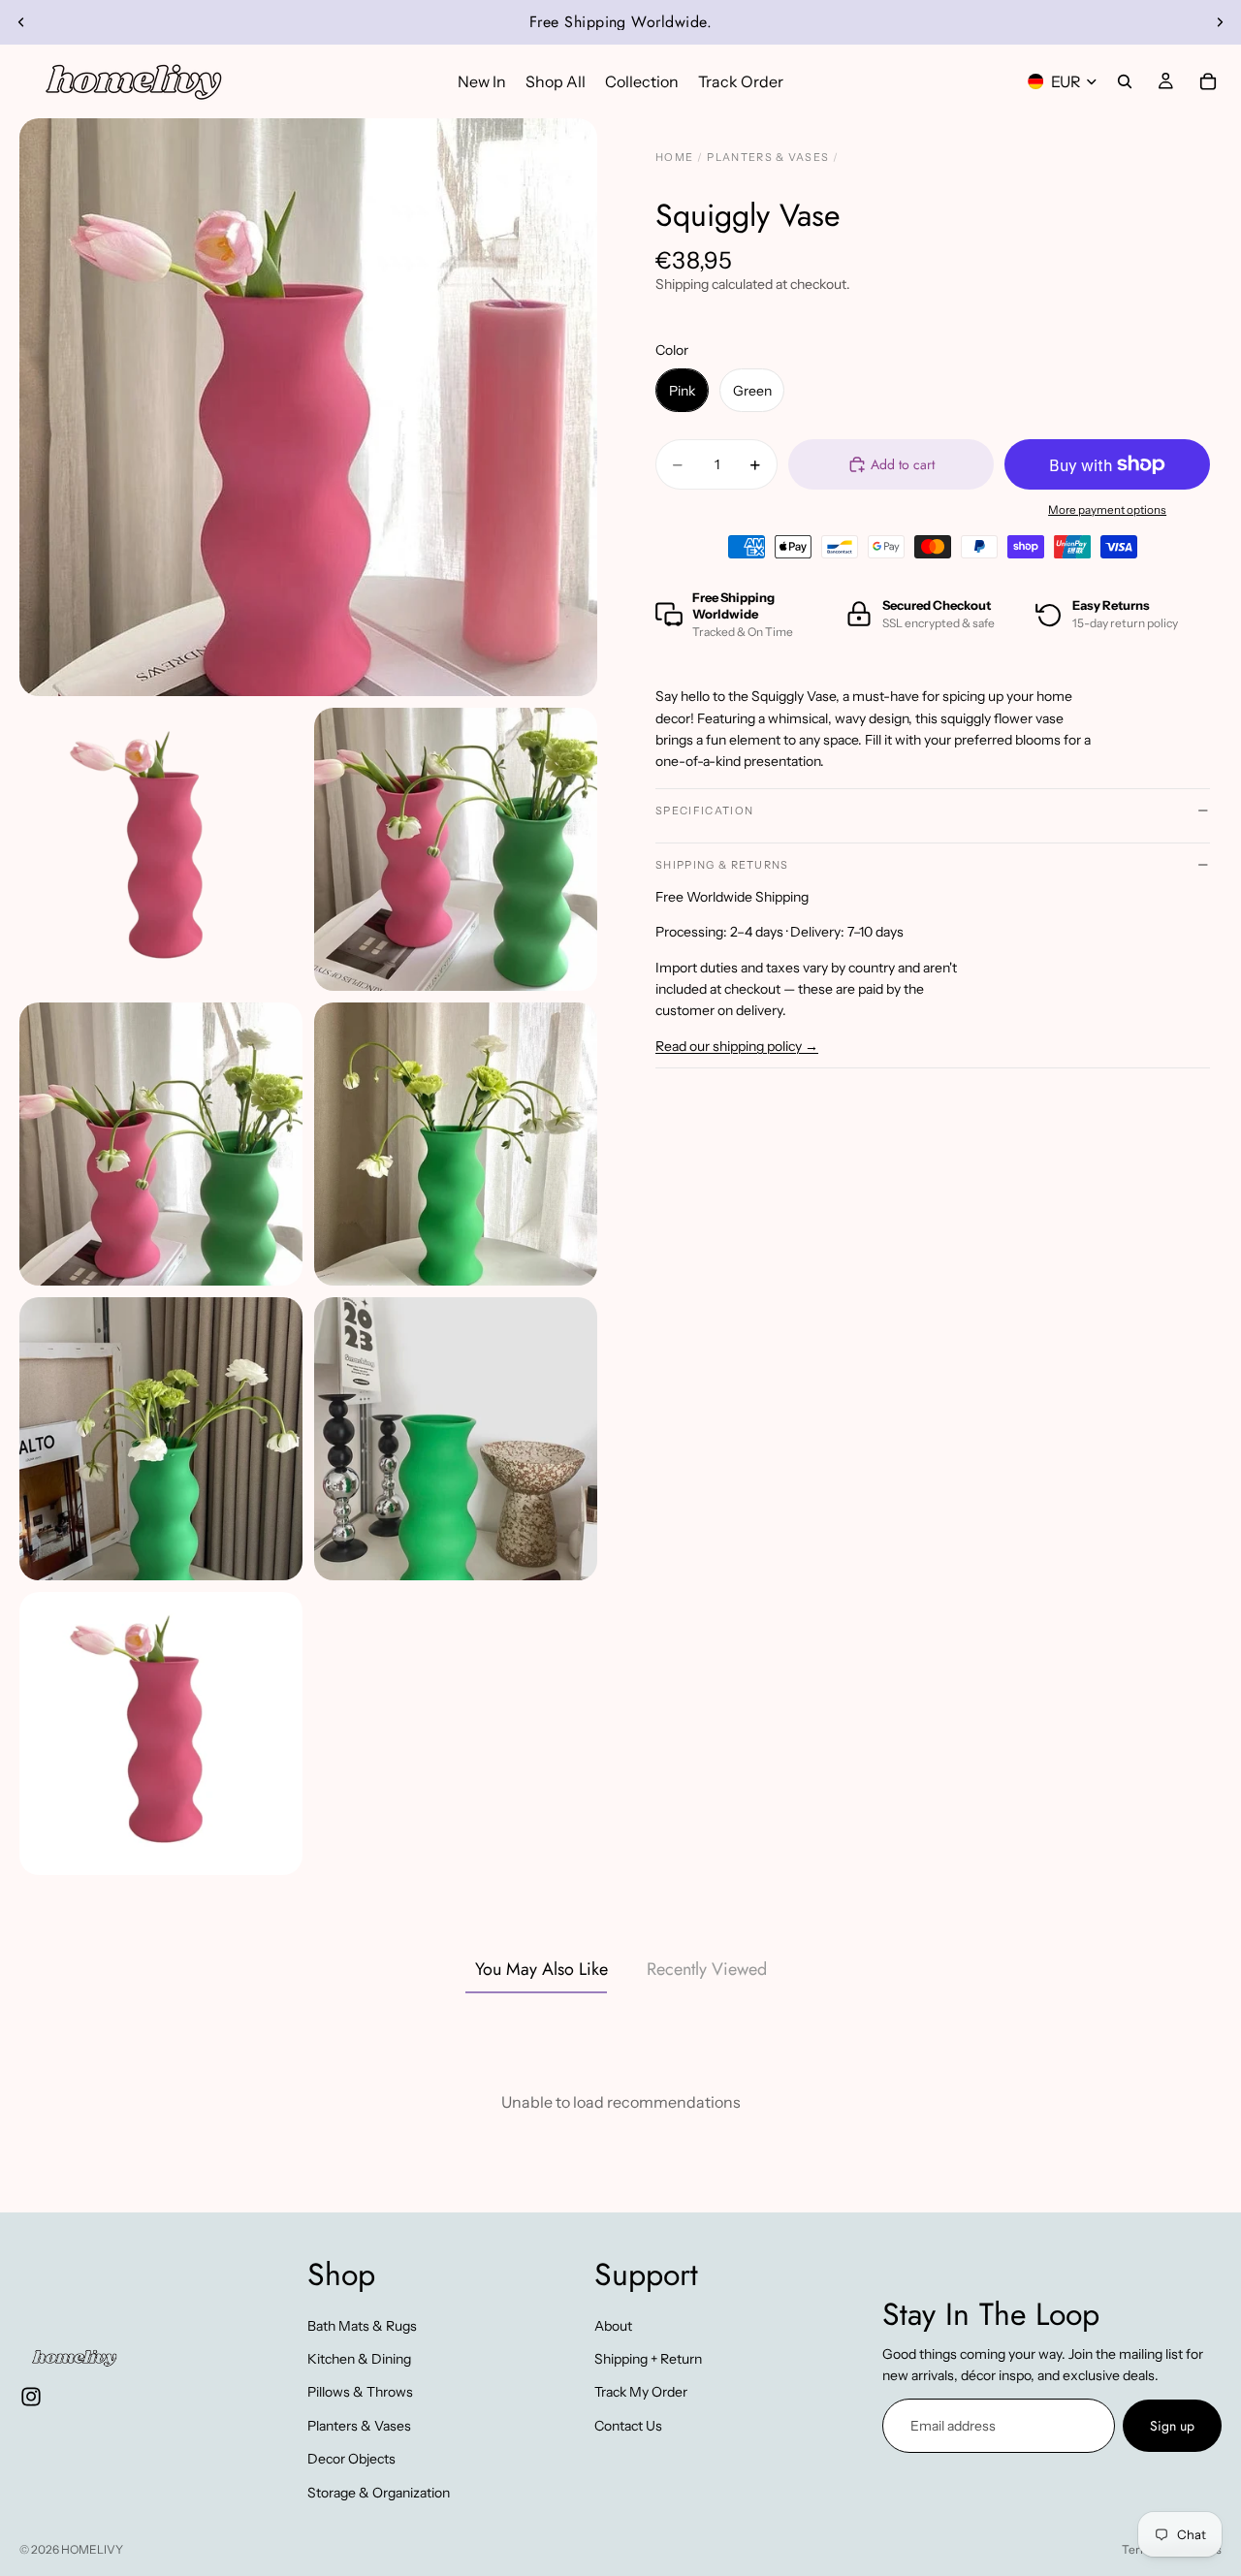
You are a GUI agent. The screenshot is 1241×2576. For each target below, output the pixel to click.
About (613, 2325)
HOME (674, 157)
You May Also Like (541, 1969)
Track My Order (641, 2392)
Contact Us (628, 2426)
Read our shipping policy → (737, 1046)
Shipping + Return (648, 2359)
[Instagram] (31, 2397)
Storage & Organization (379, 2492)
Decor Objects (351, 2459)
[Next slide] (1220, 22)
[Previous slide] (21, 22)
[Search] (1125, 81)
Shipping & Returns (722, 865)
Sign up (1172, 2426)
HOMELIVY (92, 2549)
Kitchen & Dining (359, 2359)
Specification (704, 811)
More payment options (1107, 510)
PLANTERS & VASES (768, 157)
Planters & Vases (359, 2426)
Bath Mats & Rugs (362, 2325)
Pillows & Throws (360, 2392)
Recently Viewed (707, 1969)
